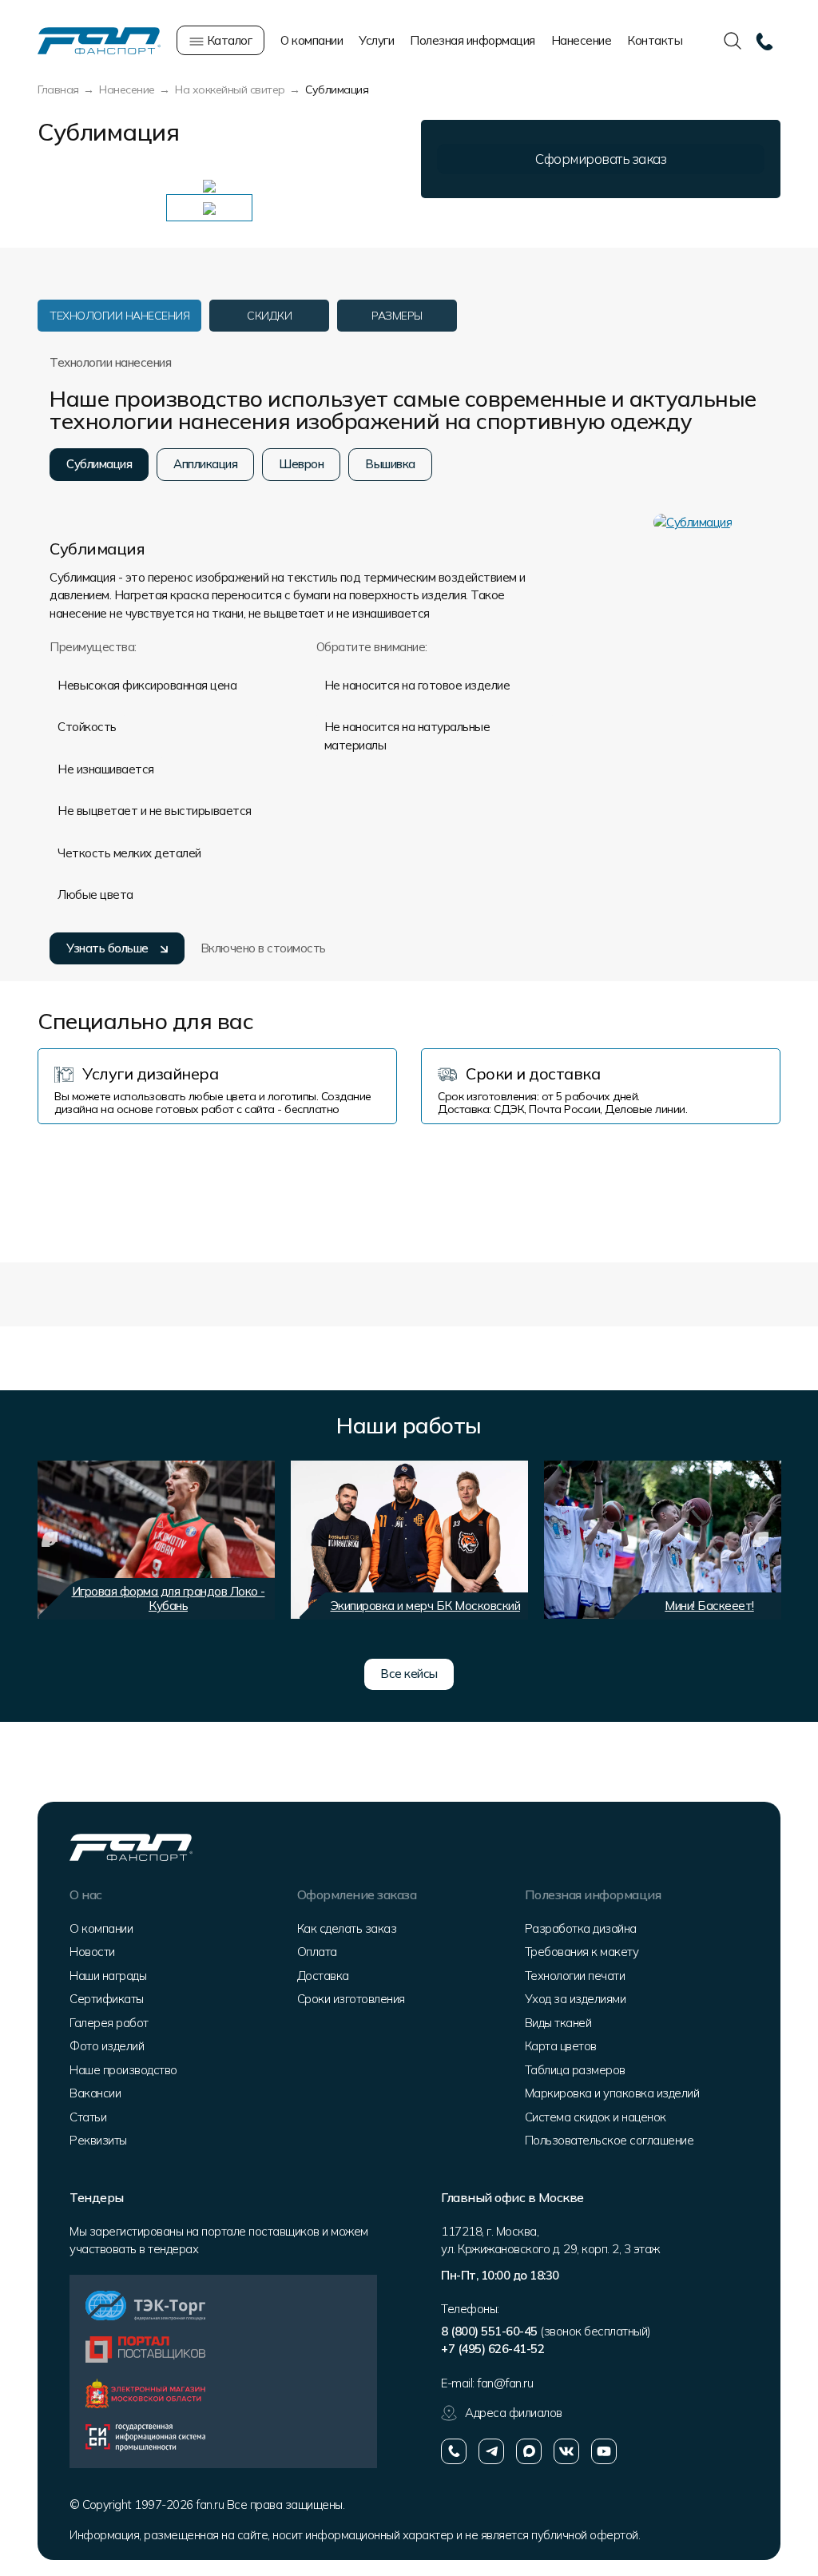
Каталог (228, 40)
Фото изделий (107, 2046)
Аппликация (205, 464)
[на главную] (99, 40)
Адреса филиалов (514, 2413)
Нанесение (582, 40)
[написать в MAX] (529, 2451)
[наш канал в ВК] (566, 2451)
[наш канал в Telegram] (491, 2451)
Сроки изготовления (351, 1999)
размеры (397, 316)
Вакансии (95, 2093)
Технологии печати (575, 1976)
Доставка (323, 1976)
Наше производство (123, 2070)
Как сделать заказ (347, 1928)
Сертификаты (107, 1999)
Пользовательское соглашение (610, 2140)
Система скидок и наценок (596, 2117)
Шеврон (301, 464)
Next (760, 1540)
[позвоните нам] (454, 2451)
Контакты (655, 40)
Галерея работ (109, 2023)
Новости (92, 1952)
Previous (50, 1540)
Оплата (317, 1952)
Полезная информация (473, 40)
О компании (312, 40)
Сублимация (99, 464)
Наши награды (108, 1976)
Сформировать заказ (601, 159)
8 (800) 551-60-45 (489, 2331)
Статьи (88, 2117)
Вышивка (390, 464)
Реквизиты (98, 2140)
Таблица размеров (575, 2070)
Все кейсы (409, 1674)
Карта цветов (561, 2046)
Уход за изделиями (576, 1999)
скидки (269, 316)
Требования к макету (582, 1952)
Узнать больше (107, 948)
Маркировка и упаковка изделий (612, 2093)
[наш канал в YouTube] (604, 2451)
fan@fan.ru (505, 2383)
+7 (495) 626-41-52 (492, 2349)
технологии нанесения (119, 316)
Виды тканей (558, 2023)
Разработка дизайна (581, 1928)
